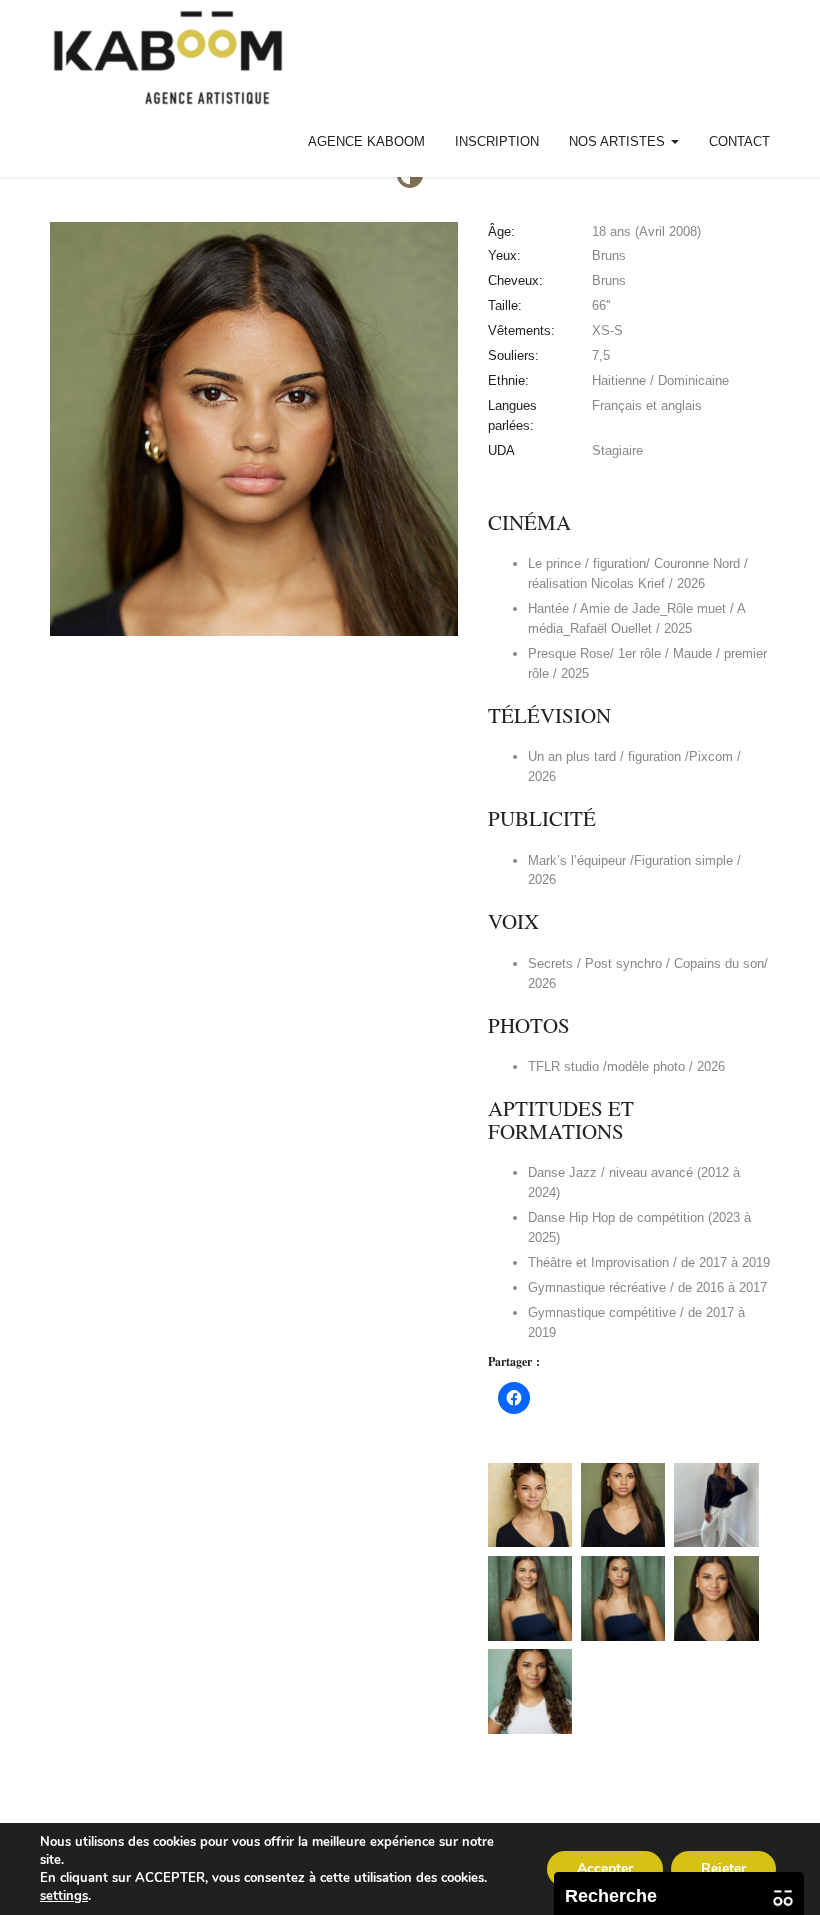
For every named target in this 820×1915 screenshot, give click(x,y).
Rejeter (723, 1868)
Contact (739, 141)
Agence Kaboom (366, 141)
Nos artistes (619, 141)
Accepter (605, 1868)
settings (64, 1896)
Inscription (497, 141)
